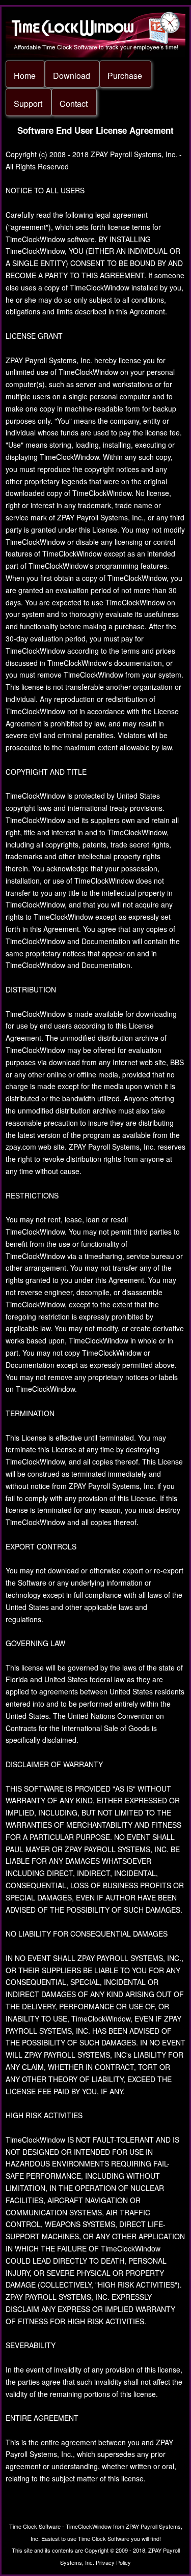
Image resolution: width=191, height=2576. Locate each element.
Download (72, 76)
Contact (74, 104)
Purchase (125, 76)
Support (28, 104)
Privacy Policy (113, 2562)
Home (25, 76)
